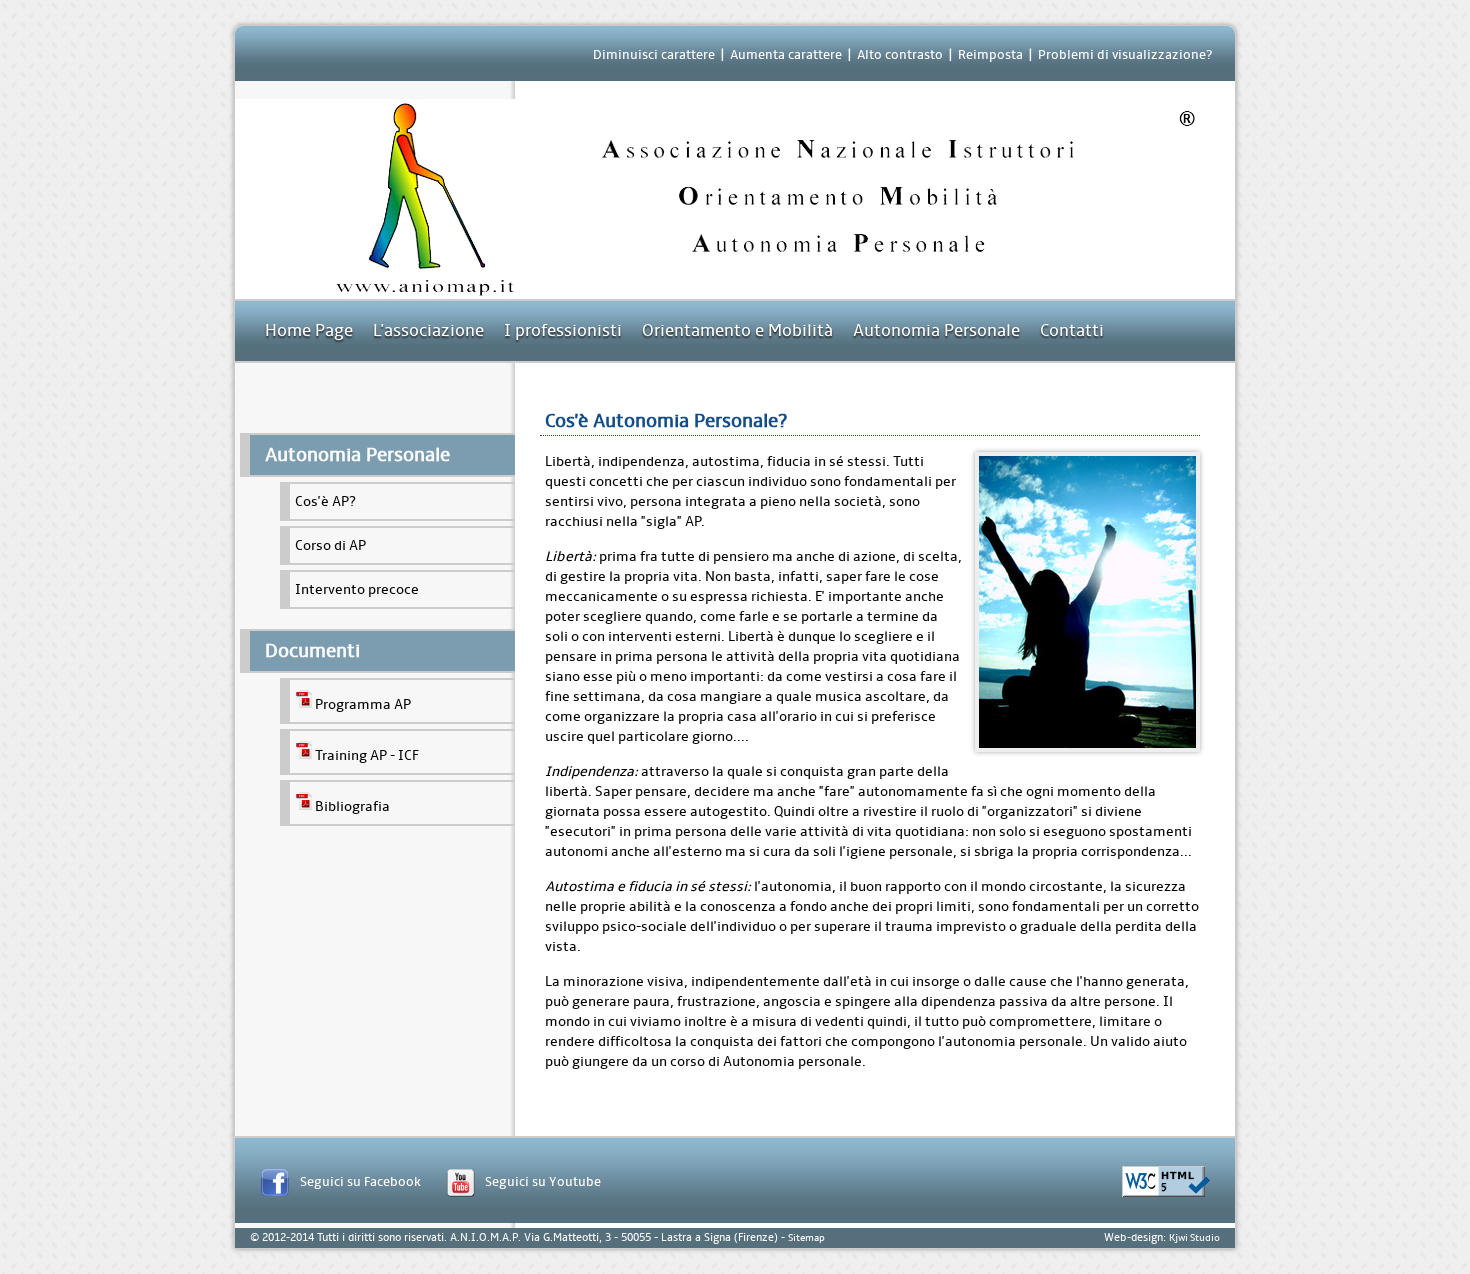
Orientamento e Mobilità (737, 330)
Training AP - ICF (367, 755)
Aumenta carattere (786, 54)
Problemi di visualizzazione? (1125, 54)
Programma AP (363, 704)
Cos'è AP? (325, 501)
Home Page (309, 330)
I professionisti (563, 330)
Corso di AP (330, 545)
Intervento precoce (357, 589)
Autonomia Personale (936, 330)
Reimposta (990, 54)
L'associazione (428, 330)
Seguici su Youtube (543, 1181)
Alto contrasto (900, 54)
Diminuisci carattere (654, 54)
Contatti (1072, 330)
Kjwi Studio (1194, 1238)
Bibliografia (352, 806)
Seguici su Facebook (360, 1181)
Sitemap (806, 1238)
